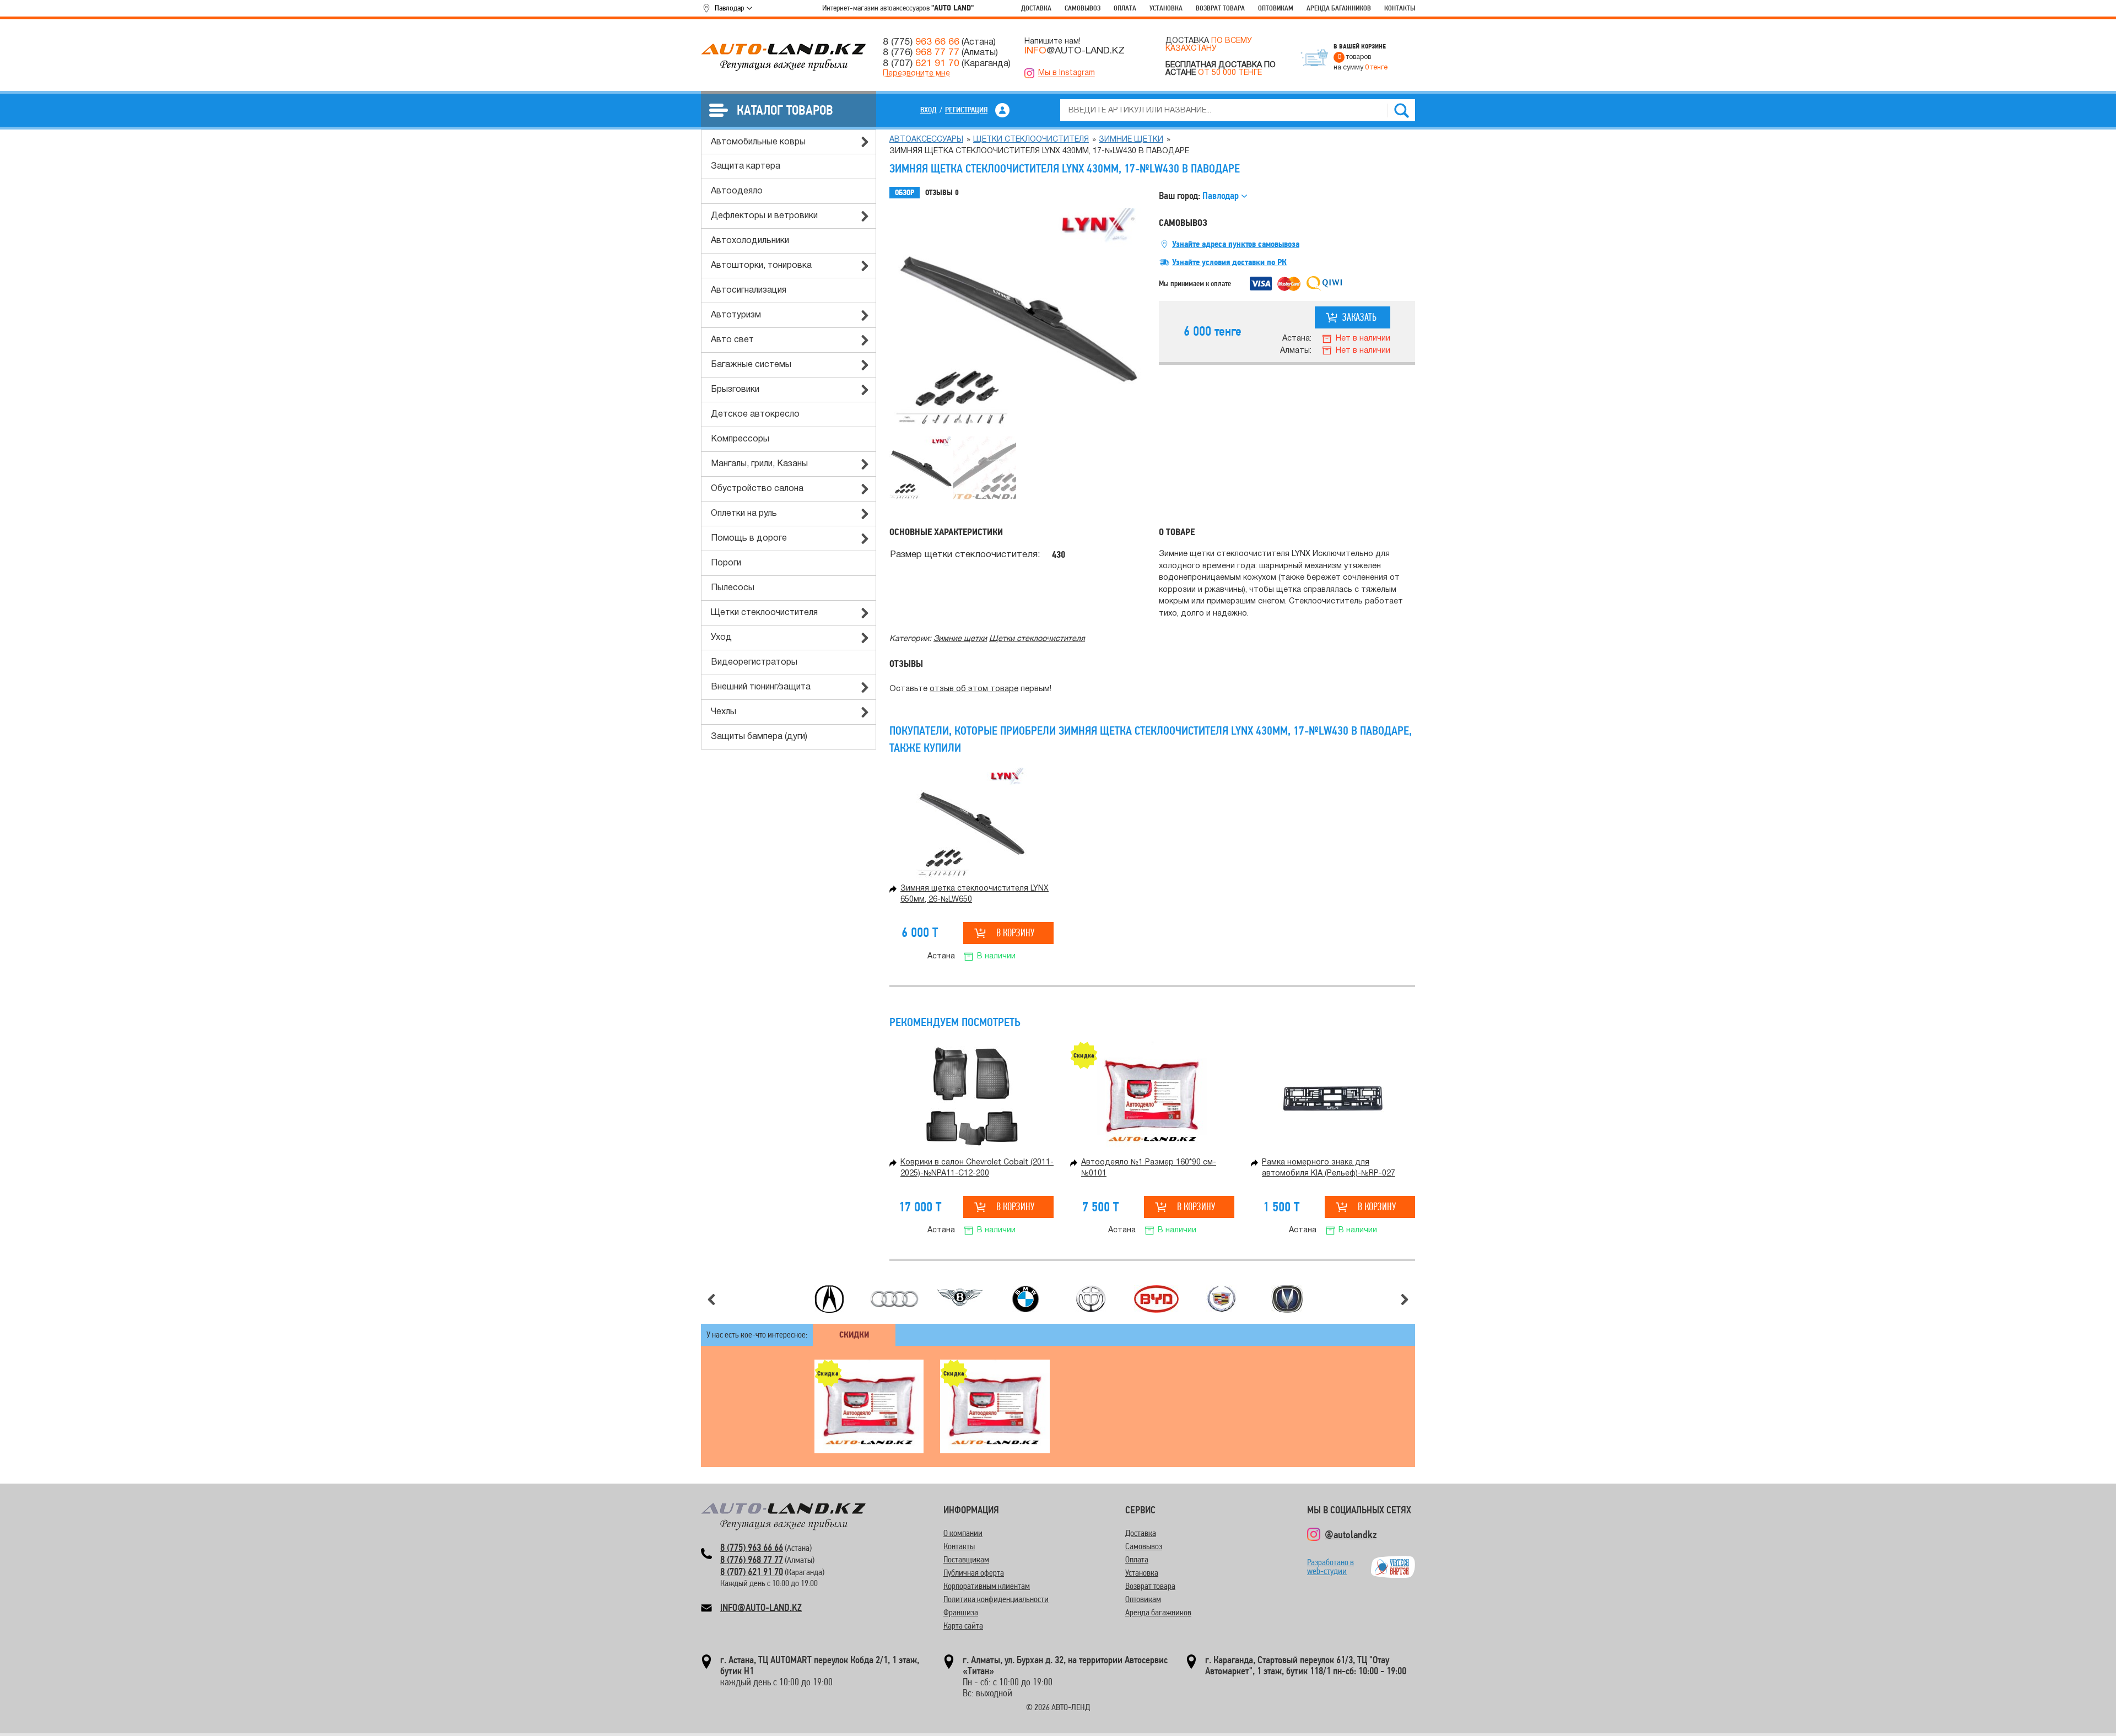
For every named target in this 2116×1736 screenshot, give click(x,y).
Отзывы (942, 193)
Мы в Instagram (1067, 73)
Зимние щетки (1131, 140)
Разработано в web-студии (1330, 1567)
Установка (1166, 8)
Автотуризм (736, 315)
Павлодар (729, 8)
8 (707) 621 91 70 (752, 1571)
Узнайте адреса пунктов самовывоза (1236, 244)
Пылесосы (733, 588)
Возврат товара (1220, 8)
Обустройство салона (757, 489)
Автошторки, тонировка (761, 266)
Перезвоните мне (916, 74)
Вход (929, 110)
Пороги (726, 563)
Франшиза (961, 1612)
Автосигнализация (749, 290)
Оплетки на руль (744, 514)
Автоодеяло (737, 191)
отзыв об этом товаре (974, 689)
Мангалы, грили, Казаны (759, 464)
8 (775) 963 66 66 (752, 1547)
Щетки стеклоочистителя (764, 613)
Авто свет (732, 340)
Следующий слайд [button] (1405, 1300)
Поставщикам (966, 1559)
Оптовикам (1276, 8)
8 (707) (921, 63)
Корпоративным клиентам (987, 1586)
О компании (963, 1533)
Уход (721, 638)
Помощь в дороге (749, 538)
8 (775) (921, 42)
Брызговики (735, 390)
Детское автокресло (755, 414)
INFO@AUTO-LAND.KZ (761, 1607)
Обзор (905, 193)
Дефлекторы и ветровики (764, 216)
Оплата (1125, 8)
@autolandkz (1351, 1534)
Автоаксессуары (926, 140)
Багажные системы (751, 365)
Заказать (1359, 317)
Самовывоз (1083, 8)
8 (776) (921, 52)
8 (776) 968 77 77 (752, 1559)
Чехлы (724, 712)
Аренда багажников (1339, 8)
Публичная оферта (974, 1573)
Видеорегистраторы (754, 662)
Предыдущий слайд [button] (711, 1300)
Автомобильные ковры (758, 142)
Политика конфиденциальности (996, 1599)
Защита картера (746, 166)
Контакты (1400, 8)
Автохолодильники (750, 241)
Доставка (1036, 8)
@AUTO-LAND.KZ (1075, 51)
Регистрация (966, 110)
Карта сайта (963, 1626)
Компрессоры (740, 439)
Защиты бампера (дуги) (759, 737)
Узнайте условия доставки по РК (1229, 262)
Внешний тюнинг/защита (761, 687)
